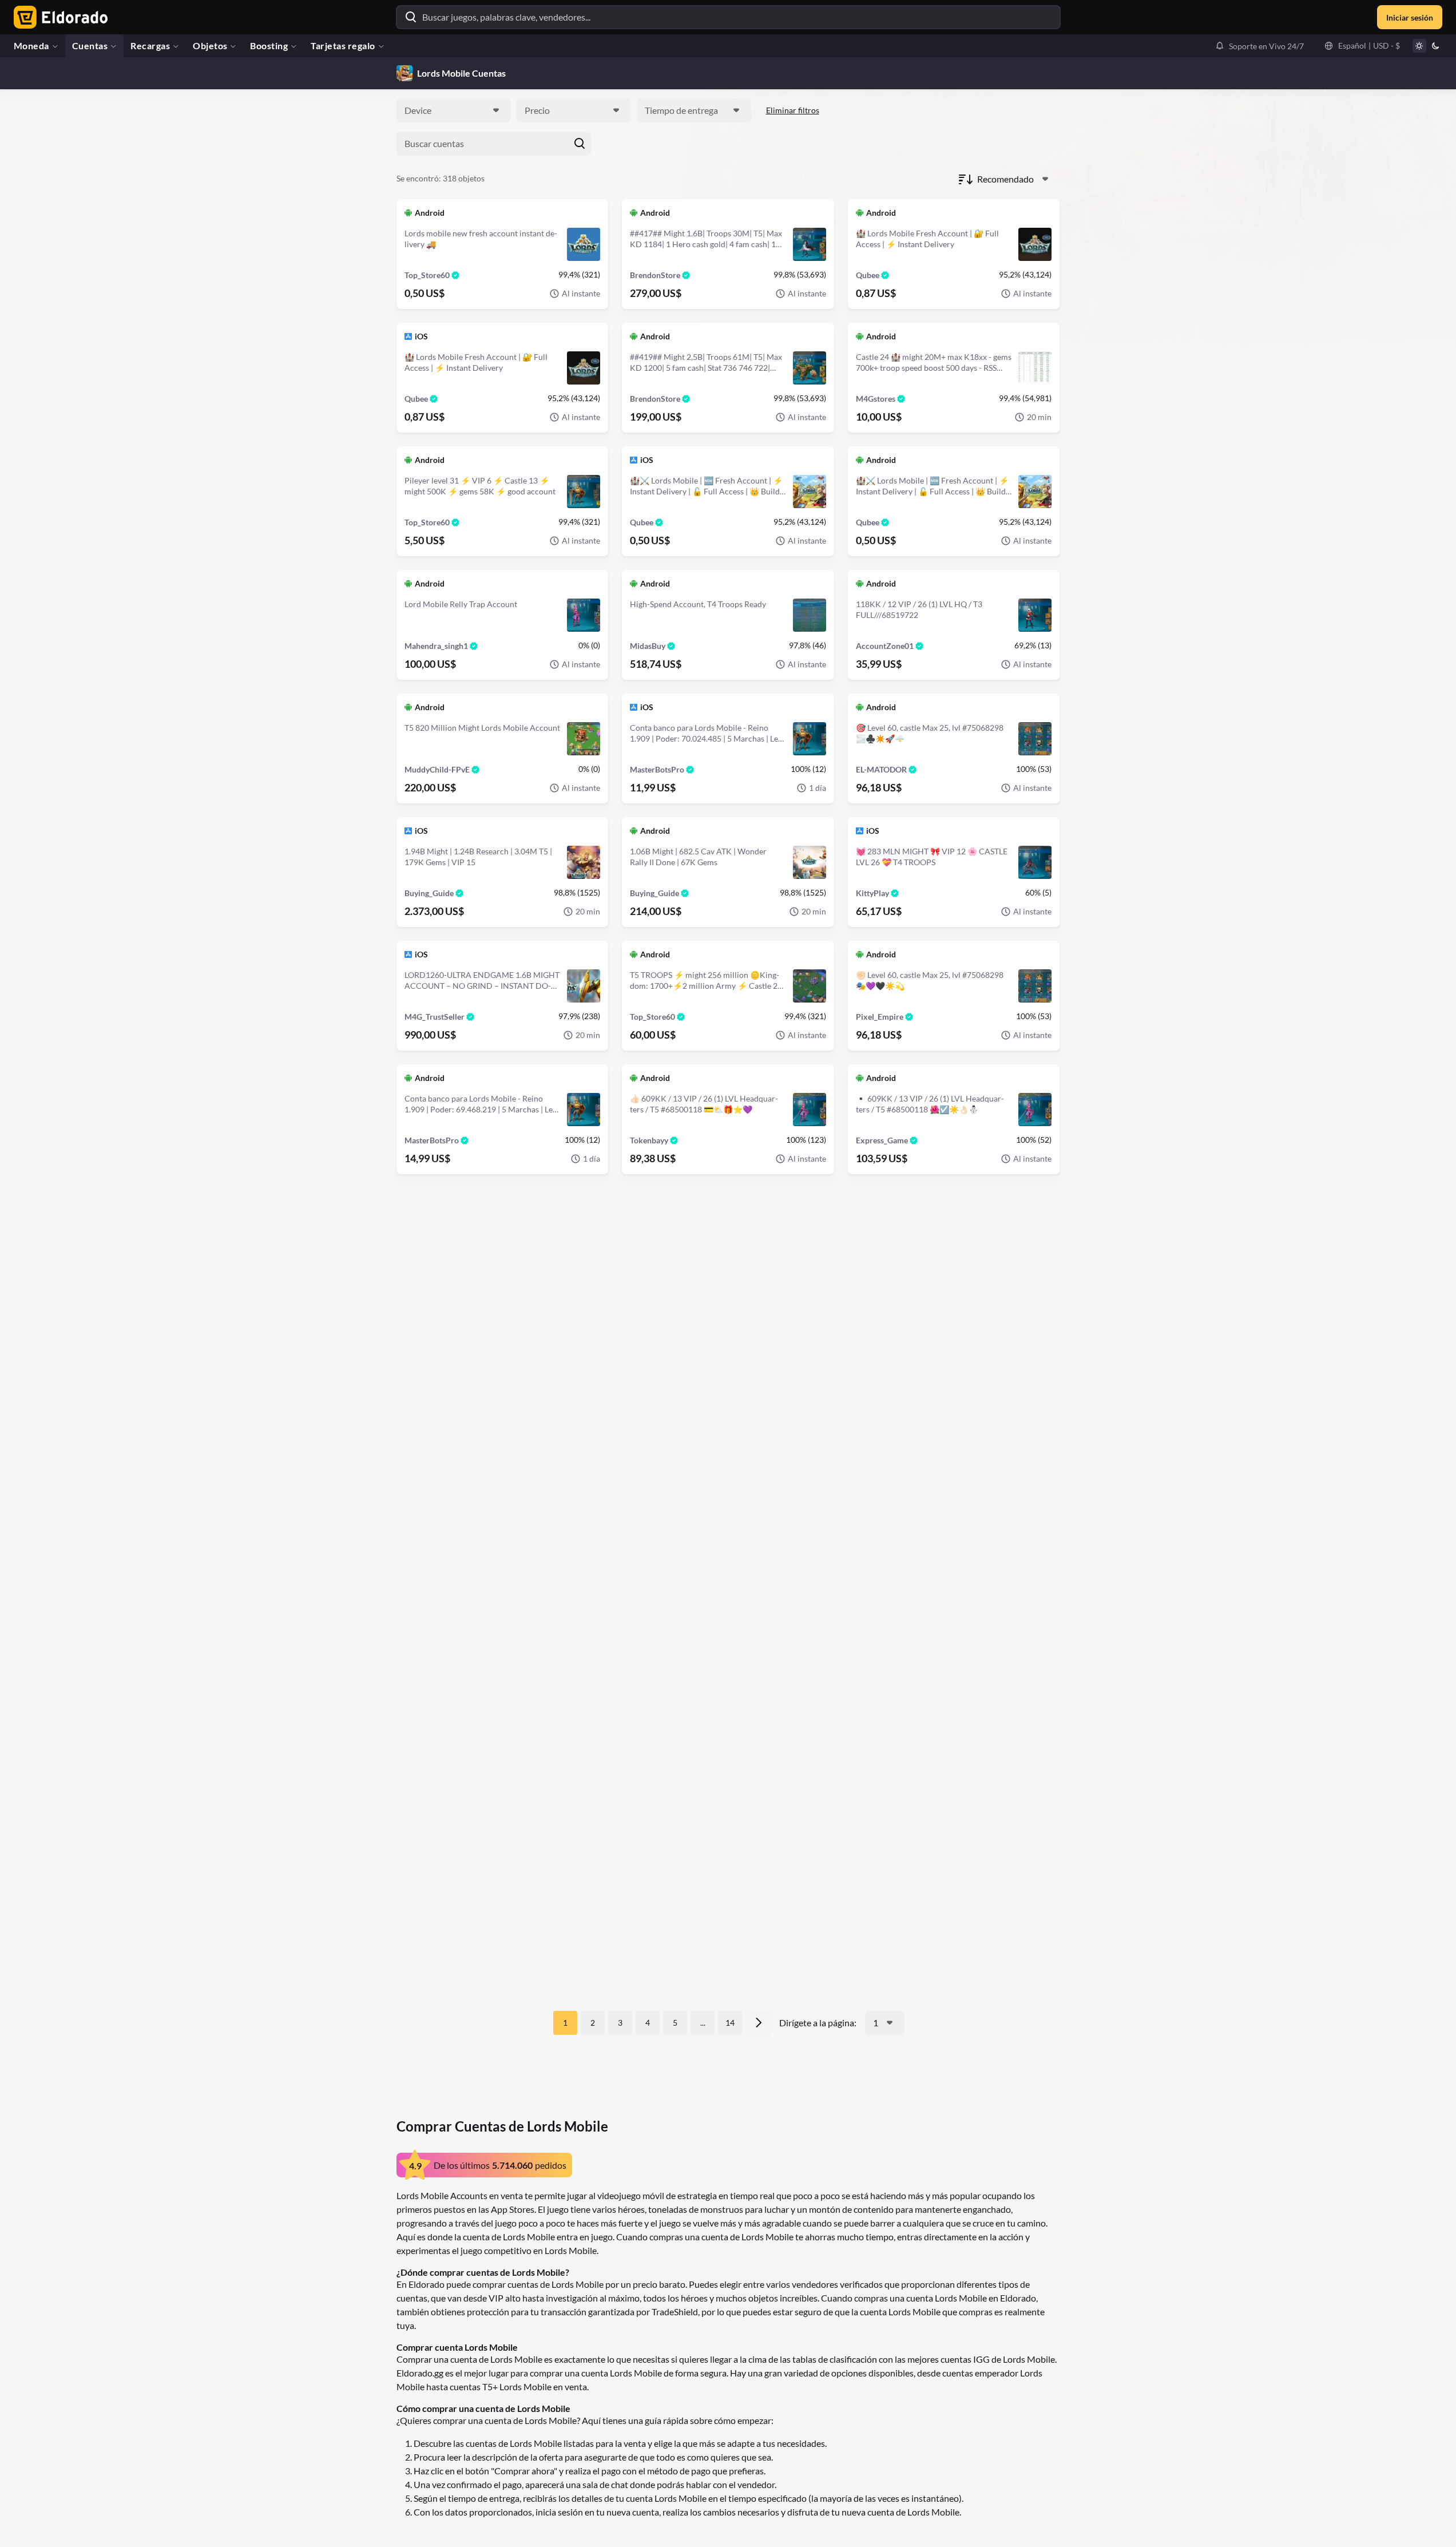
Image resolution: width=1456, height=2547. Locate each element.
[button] (1259, 46)
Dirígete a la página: (818, 2023)
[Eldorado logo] (58, 17)
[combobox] (454, 110)
